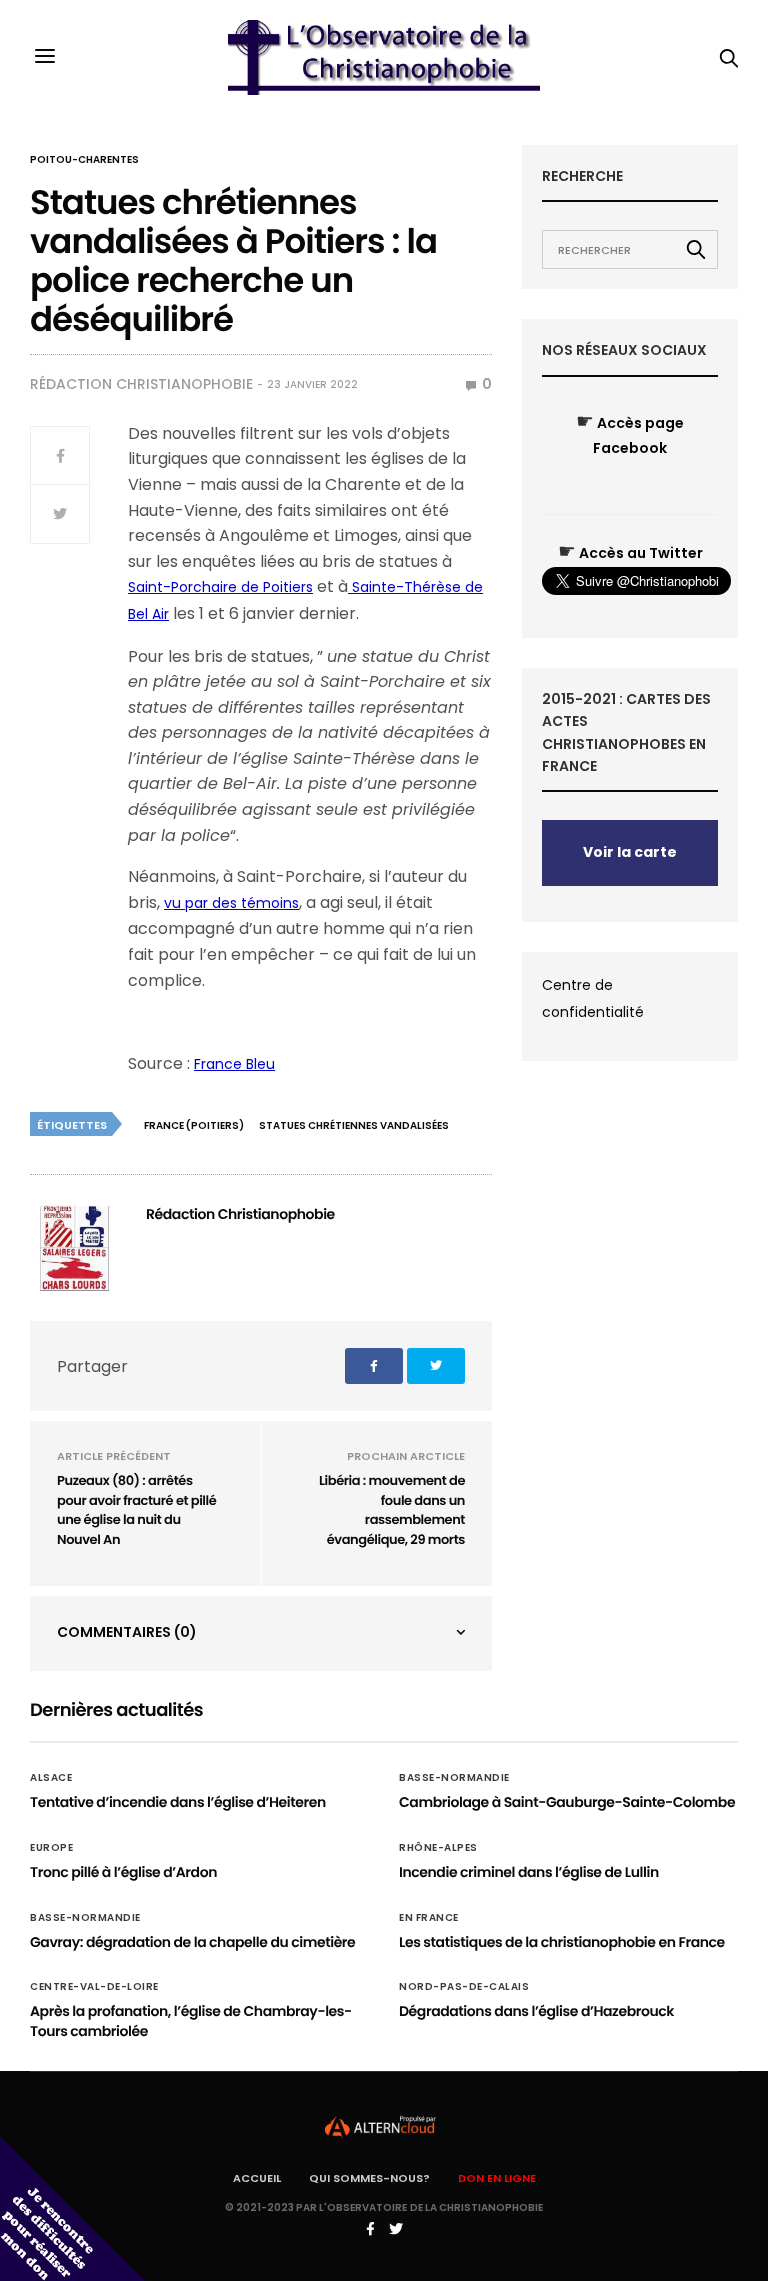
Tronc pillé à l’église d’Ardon (123, 1872)
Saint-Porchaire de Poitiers (220, 587)
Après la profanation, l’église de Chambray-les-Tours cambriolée (191, 2021)
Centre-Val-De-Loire (94, 1987)
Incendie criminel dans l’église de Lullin (529, 1872)
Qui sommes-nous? (369, 2178)
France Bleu (234, 1064)
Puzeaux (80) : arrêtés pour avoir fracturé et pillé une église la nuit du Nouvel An (136, 1510)
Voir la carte (630, 852)
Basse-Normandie (454, 1778)
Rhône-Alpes (438, 1848)
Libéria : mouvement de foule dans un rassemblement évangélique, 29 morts (392, 1510)
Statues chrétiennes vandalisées (354, 1125)
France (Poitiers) (194, 1125)
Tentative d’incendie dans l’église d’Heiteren (178, 1802)
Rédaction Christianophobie (141, 384)
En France (429, 1918)
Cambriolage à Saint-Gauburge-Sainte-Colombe (567, 1802)
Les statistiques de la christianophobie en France (562, 1942)
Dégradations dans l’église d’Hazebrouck (536, 2011)
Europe (51, 1848)
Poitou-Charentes (84, 160)
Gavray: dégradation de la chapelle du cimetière (192, 1942)
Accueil (257, 2178)
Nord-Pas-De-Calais (464, 1987)
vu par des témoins (231, 903)
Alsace (51, 1778)
